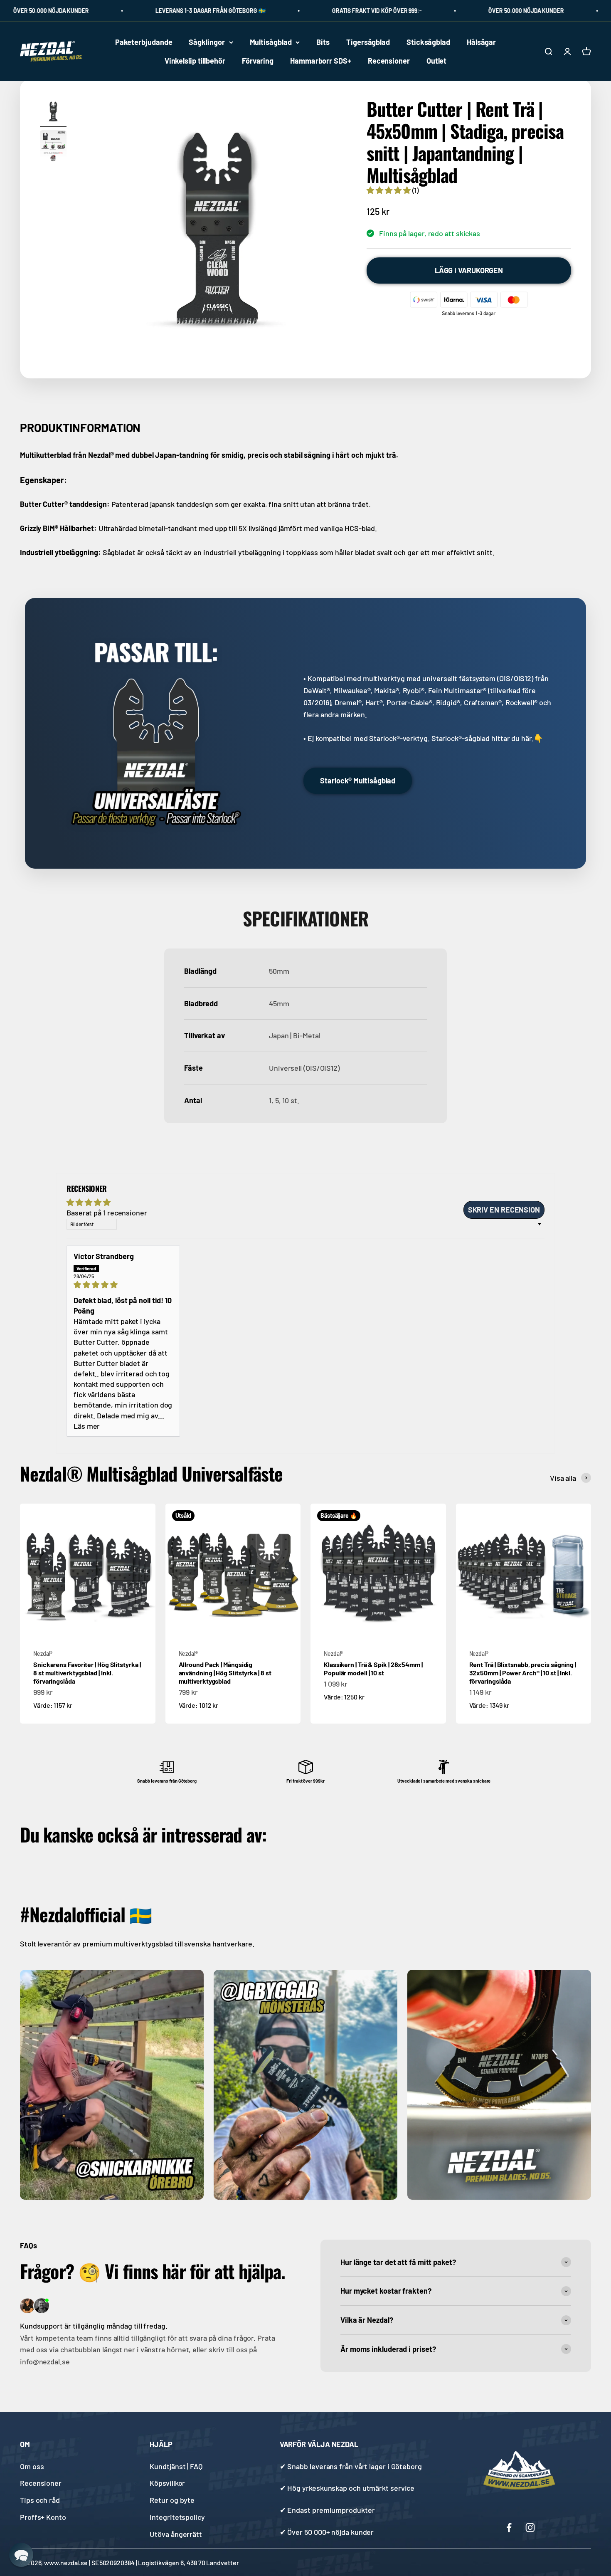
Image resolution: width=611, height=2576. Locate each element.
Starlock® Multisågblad (358, 780)
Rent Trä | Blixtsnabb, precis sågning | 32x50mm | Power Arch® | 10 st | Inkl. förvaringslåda (523, 1673)
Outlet (436, 61)
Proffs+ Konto (43, 2517)
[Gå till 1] (53, 113)
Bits (323, 42)
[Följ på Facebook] (509, 2528)
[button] (389, 190)
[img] (123, 1285)
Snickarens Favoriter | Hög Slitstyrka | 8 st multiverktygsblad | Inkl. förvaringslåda (87, 1673)
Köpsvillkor (167, 2483)
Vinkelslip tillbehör (195, 61)
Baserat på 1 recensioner (107, 1213)
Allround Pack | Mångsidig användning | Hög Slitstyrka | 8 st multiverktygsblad (225, 1673)
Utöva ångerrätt (176, 2534)
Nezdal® (43, 1654)
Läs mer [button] (87, 1426)
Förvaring (258, 61)
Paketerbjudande (144, 42)
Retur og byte (172, 2500)
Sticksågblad (428, 42)
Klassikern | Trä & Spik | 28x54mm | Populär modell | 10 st (373, 1669)
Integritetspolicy (177, 2517)
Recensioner (389, 61)
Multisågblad (271, 42)
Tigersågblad (368, 42)
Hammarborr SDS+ (321, 61)
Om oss (32, 2466)
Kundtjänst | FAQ (176, 2466)
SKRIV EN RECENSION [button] (504, 1210)
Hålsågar (481, 42)
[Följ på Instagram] (530, 2528)
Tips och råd (40, 2500)
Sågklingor (207, 42)
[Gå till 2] (53, 148)
